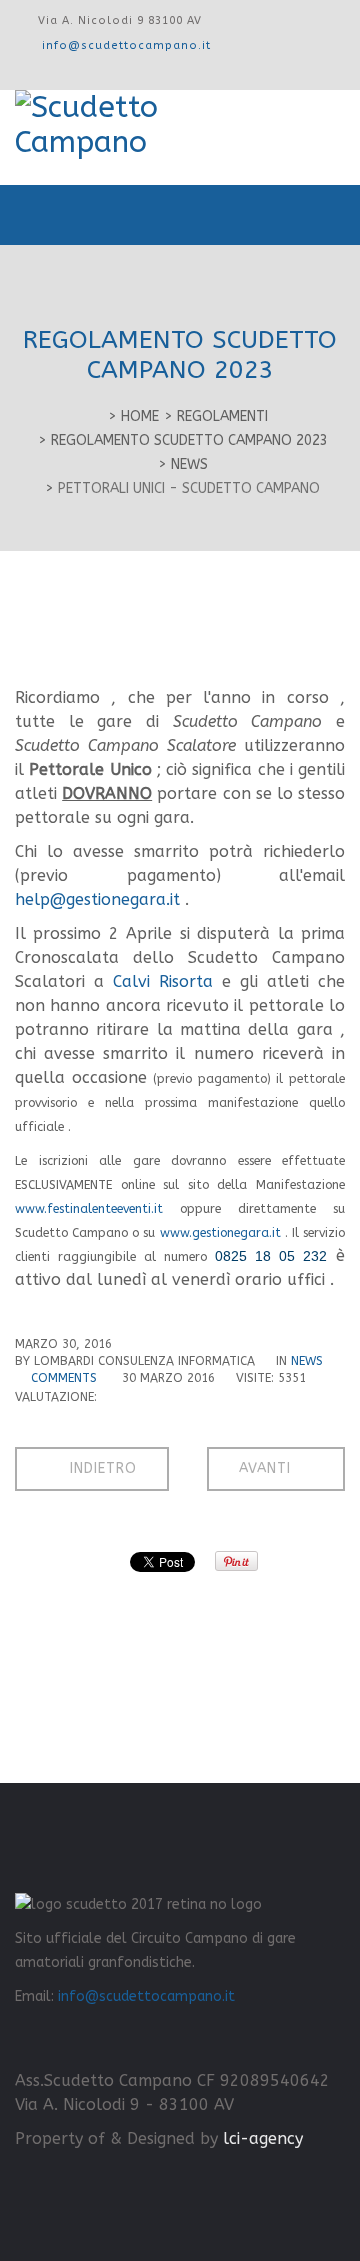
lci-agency (260, 2138)
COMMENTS (66, 1378)
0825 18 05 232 (271, 1256)
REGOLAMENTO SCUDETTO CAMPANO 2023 (189, 440)
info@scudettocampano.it (126, 45)
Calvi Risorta (163, 981)
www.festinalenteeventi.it (89, 1209)
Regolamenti (222, 416)
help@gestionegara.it (97, 899)
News (189, 464)
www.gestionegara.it (220, 1233)
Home (140, 416)
